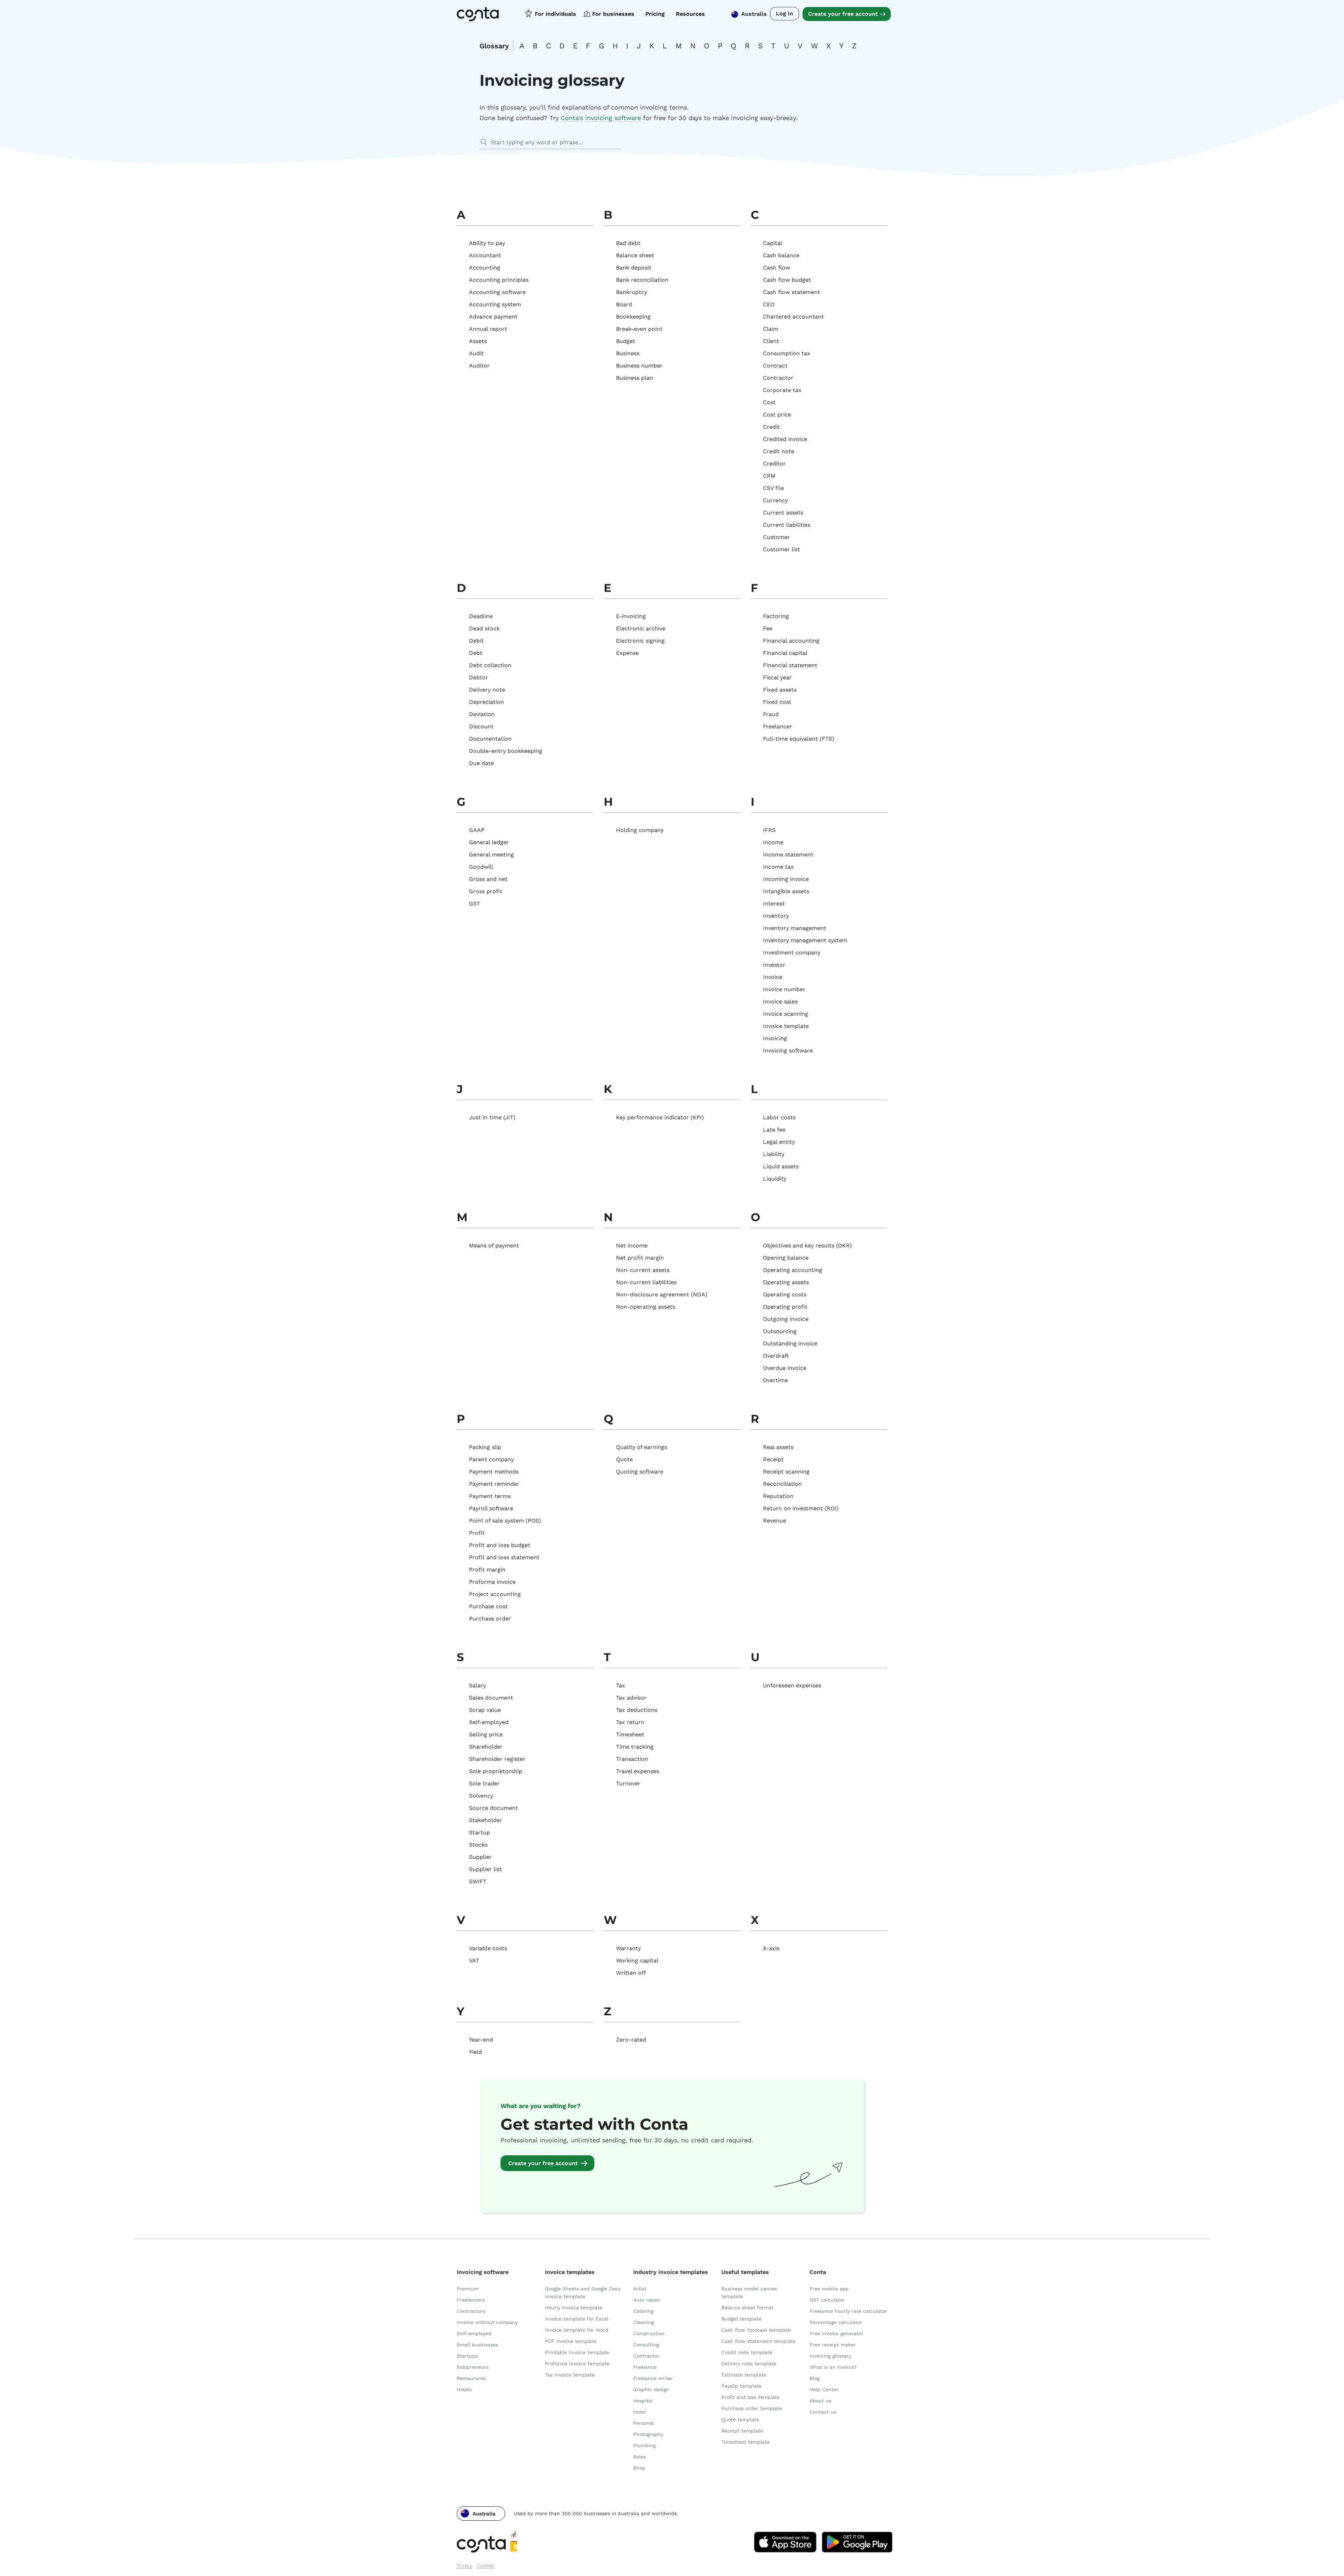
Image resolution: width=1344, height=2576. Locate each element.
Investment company (792, 953)
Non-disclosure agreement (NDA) (662, 1294)
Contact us (823, 2412)
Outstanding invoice (790, 1343)
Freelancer (778, 726)
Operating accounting (793, 1270)
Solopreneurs (473, 2367)
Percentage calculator (836, 2322)
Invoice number (784, 989)
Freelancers (471, 2300)
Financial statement (790, 665)
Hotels (464, 2389)
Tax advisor (631, 1698)
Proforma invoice (492, 1582)
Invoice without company (487, 2322)
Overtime (775, 1380)
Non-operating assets (646, 1307)
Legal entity (779, 1142)
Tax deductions (637, 1710)
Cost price (777, 415)
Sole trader (484, 1783)
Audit (476, 353)
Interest (774, 904)
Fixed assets (780, 690)
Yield (475, 2052)
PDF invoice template (571, 2341)
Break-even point (639, 329)
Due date (481, 763)
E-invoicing (631, 616)
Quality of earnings (642, 1447)
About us (820, 2401)
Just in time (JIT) (492, 1117)
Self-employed (489, 1722)
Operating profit (785, 1307)
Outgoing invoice (786, 1319)
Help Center (824, 2389)
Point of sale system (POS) (505, 1521)
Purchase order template (752, 2408)
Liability (774, 1154)
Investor (774, 965)
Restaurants (471, 2378)
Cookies (486, 2565)
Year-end (481, 2040)
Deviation (482, 714)
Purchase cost (488, 1606)
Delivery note (487, 690)
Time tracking (635, 1747)
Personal (643, 2423)
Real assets (778, 1447)
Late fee (774, 1130)
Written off (631, 1973)
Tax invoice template (570, 2375)
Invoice (773, 977)
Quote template (740, 2420)
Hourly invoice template (574, 2308)
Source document (493, 1808)
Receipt (773, 1459)
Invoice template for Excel (577, 2319)
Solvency (481, 1796)
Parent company (491, 1459)
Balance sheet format (747, 2308)
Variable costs (488, 1948)
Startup (479, 1832)
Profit (477, 1533)
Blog (814, 2378)
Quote (624, 1459)
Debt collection (490, 665)
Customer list (782, 549)
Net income (632, 1245)
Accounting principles (499, 280)
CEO (769, 304)
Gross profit (486, 891)
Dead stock (484, 628)
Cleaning (643, 2322)
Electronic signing (640, 641)
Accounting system (495, 304)
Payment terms (490, 1496)
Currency (775, 500)
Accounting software (497, 292)
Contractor (778, 378)
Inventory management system (805, 940)
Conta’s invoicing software (601, 118)
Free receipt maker (833, 2345)
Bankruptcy (632, 292)
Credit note (779, 451)
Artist (640, 2289)
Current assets (783, 513)
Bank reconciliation (642, 280)
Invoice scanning (786, 1014)
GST (475, 904)
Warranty (628, 1948)
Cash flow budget (787, 280)
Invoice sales (780, 1002)
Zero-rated (631, 2040)
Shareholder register (497, 1759)
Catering (643, 2311)
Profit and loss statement (504, 1557)
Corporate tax (782, 390)
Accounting (485, 268)
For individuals (555, 14)
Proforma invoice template (577, 2364)
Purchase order (490, 1619)
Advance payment (493, 317)
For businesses (613, 14)
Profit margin (487, 1570)
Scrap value (485, 1710)
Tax (621, 1685)
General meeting (491, 855)
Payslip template (741, 2386)
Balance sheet (635, 255)
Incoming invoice (786, 879)
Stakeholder (486, 1820)
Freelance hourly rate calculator (848, 2311)
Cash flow (776, 268)
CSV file (773, 488)
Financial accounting (791, 641)
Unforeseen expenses (792, 1685)
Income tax (778, 867)
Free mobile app (829, 2289)
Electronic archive (641, 628)
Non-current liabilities (646, 1282)
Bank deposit (634, 268)
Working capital (637, 1961)
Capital (773, 243)
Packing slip (485, 1447)
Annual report (488, 329)
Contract (775, 366)
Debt (476, 653)
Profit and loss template (751, 2397)
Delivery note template (749, 2364)
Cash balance (781, 255)
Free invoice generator (836, 2333)
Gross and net (488, 879)
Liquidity (775, 1179)
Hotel (639, 2412)
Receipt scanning (786, 1472)
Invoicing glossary (830, 2356)
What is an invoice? (833, 2367)
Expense (627, 653)
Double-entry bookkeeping (506, 751)
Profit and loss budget (500, 1545)
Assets (478, 341)
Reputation (778, 1496)
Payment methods (494, 1472)
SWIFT (478, 1881)
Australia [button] (754, 14)
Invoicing (775, 1038)
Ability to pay (487, 243)
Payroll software (491, 1508)
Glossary (494, 46)
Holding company (640, 830)
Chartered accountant (793, 317)
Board (624, 304)
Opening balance (786, 1258)
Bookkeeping (633, 317)
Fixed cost (777, 702)
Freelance (645, 2367)
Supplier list (485, 1869)
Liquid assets (781, 1166)
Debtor (479, 677)
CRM (769, 476)
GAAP (477, 830)
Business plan (635, 378)
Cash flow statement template (758, 2341)
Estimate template (744, 2375)
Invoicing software (788, 1051)
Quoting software (640, 1472)
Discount (481, 726)
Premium (468, 2289)
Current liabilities (787, 525)
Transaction (632, 1759)
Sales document (491, 1698)
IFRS (769, 830)
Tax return (630, 1722)
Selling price (486, 1734)
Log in (785, 13)
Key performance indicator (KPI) (660, 1117)
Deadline (481, 616)
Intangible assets (786, 891)
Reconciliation (782, 1484)
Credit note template (747, 2352)
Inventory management (795, 928)
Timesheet (630, 1734)
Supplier (480, 1857)
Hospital (643, 2401)
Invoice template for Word (577, 2330)
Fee (768, 628)
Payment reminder (494, 1484)
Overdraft (776, 1356)
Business (628, 353)
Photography (648, 2434)
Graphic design (651, 2389)
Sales (639, 2457)
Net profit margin (640, 1258)
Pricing (655, 14)
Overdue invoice (785, 1368)
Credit (771, 427)
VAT (474, 1961)
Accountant (485, 255)
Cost (769, 402)
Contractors (471, 2311)
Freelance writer (653, 2378)
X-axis (771, 1948)
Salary (477, 1685)
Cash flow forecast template (756, 2330)
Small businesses (477, 2345)
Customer (776, 537)
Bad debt (628, 243)
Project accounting (495, 1594)
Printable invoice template (577, 2352)
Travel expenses (638, 1771)
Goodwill (481, 867)
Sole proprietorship (496, 1771)
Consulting (646, 2345)
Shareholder (486, 1747)
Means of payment (494, 1245)
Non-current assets (643, 1270)
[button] (481, 2514)
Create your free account (843, 14)
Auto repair (647, 2300)
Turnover (628, 1783)
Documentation (490, 739)
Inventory (776, 916)
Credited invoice (785, 439)
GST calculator (827, 2300)
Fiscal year (777, 677)
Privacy (464, 2565)
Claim (771, 329)
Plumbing (644, 2445)
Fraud (771, 714)
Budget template (741, 2319)
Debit (476, 641)
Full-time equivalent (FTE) (799, 739)
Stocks (478, 1845)
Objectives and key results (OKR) (807, 1245)
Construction (649, 2333)
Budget (626, 341)
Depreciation (486, 702)
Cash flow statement (792, 292)
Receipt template (742, 2431)
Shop (639, 2468)
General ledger (489, 842)
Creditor (774, 464)
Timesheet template (745, 2442)
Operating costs (785, 1294)
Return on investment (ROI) (801, 1508)
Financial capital (785, 653)
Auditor (479, 366)
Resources (690, 14)
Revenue (775, 1521)
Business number (639, 366)
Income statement (788, 855)
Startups (467, 2356)
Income (773, 842)
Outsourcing (780, 1331)
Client (771, 341)
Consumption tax (787, 353)
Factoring (776, 616)
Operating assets (786, 1282)
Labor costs (779, 1117)
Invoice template (786, 1026)
